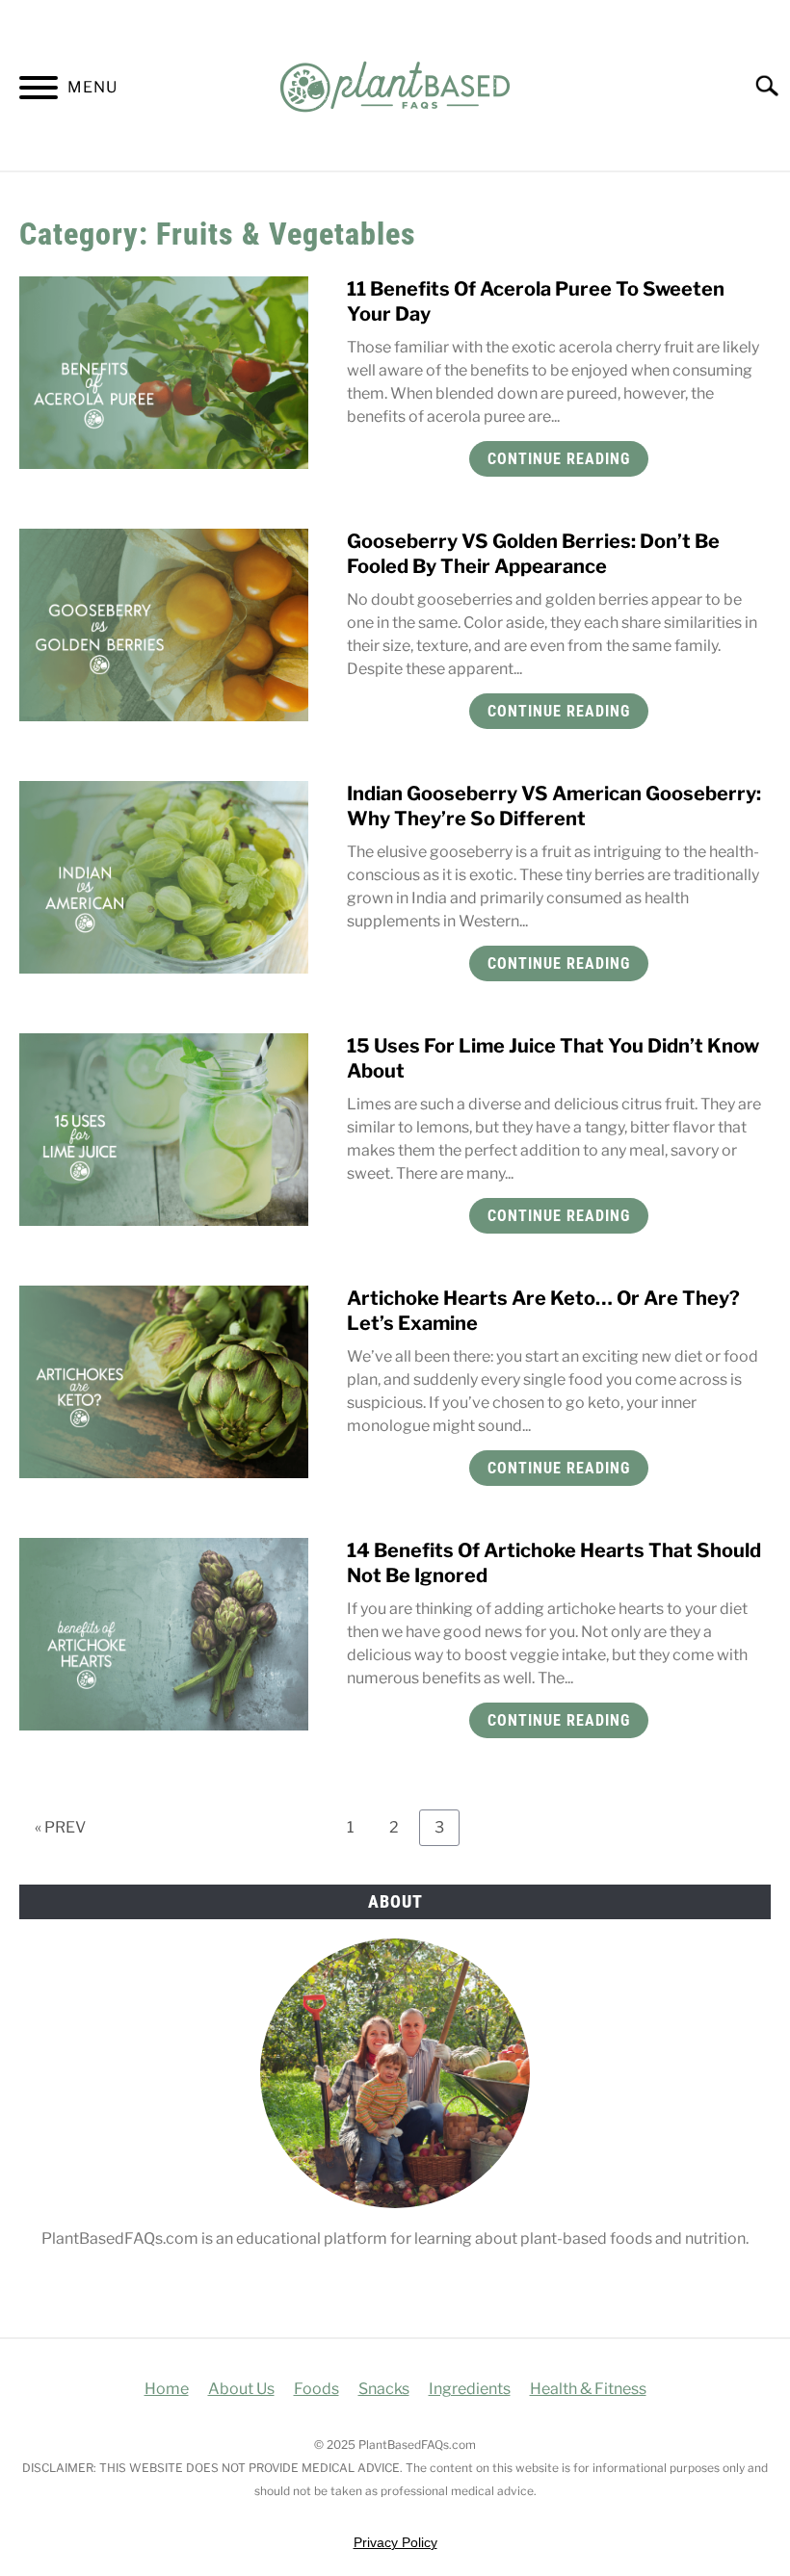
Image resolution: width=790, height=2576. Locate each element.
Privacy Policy (395, 2542)
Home (167, 2389)
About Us (241, 2389)
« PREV (60, 1827)
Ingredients (470, 2389)
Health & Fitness (588, 2389)
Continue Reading (559, 459)
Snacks (384, 2389)
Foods (316, 2389)
